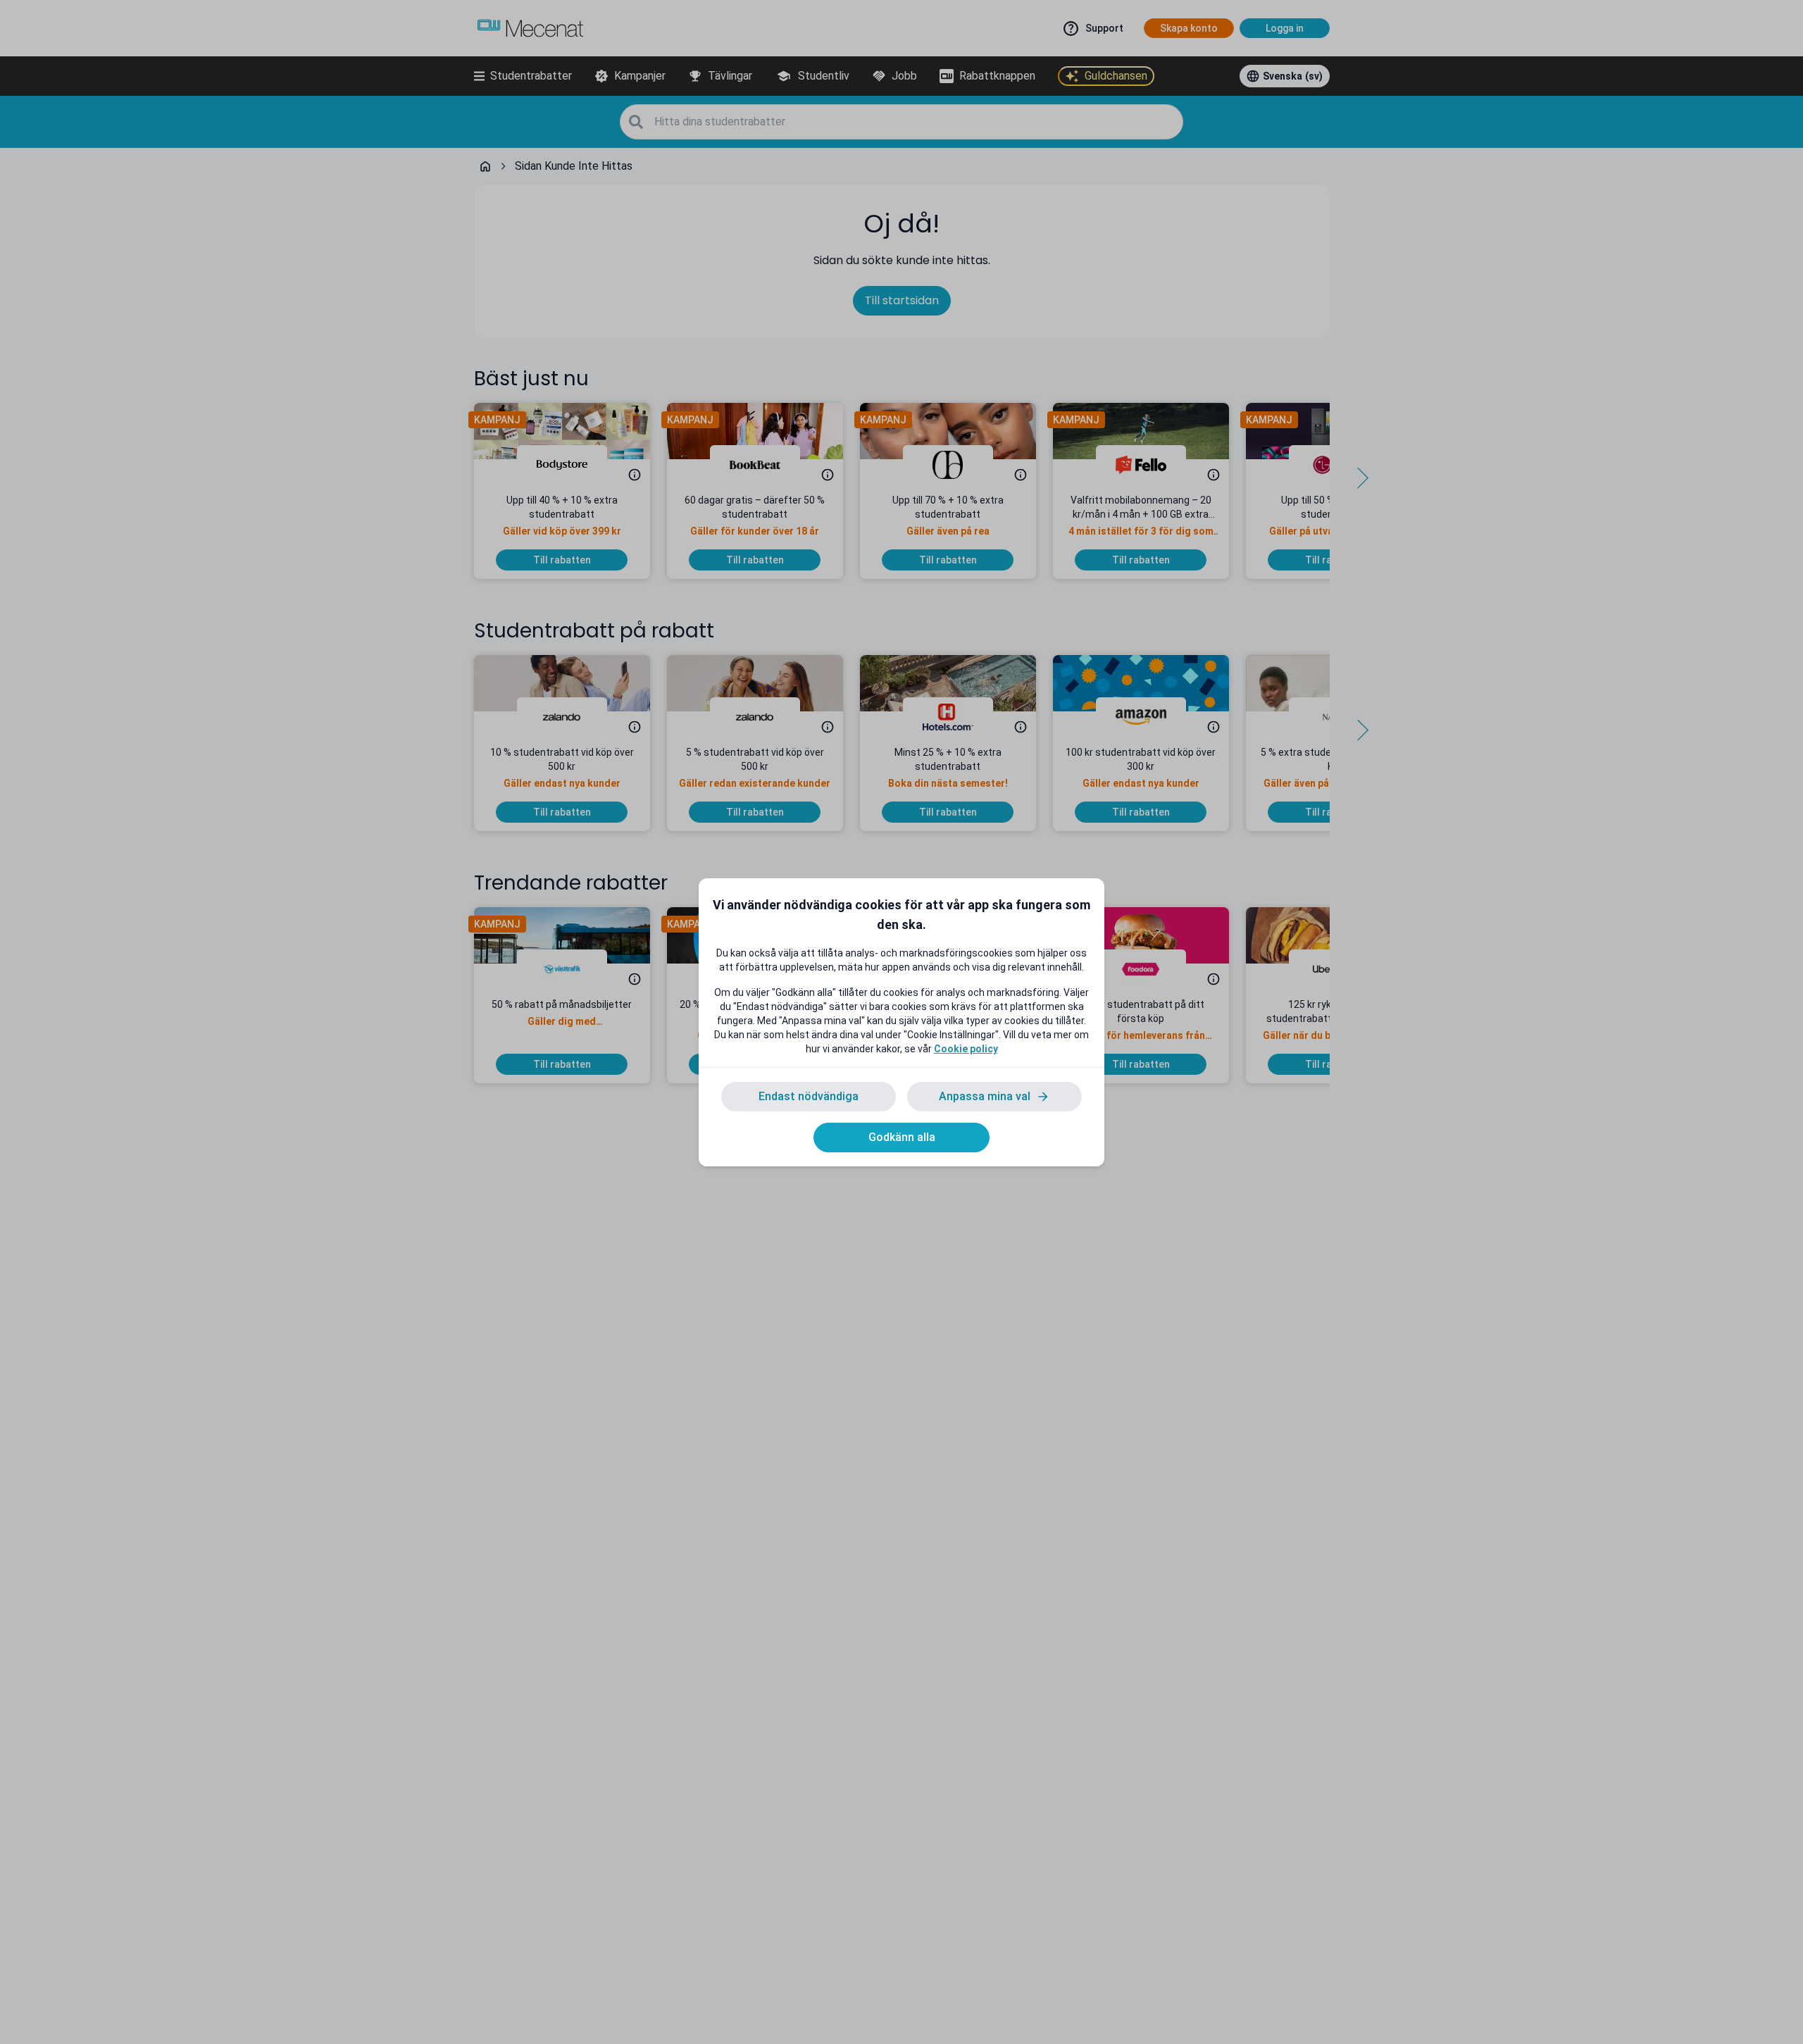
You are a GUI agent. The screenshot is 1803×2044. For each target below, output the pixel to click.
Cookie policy (966, 1049)
